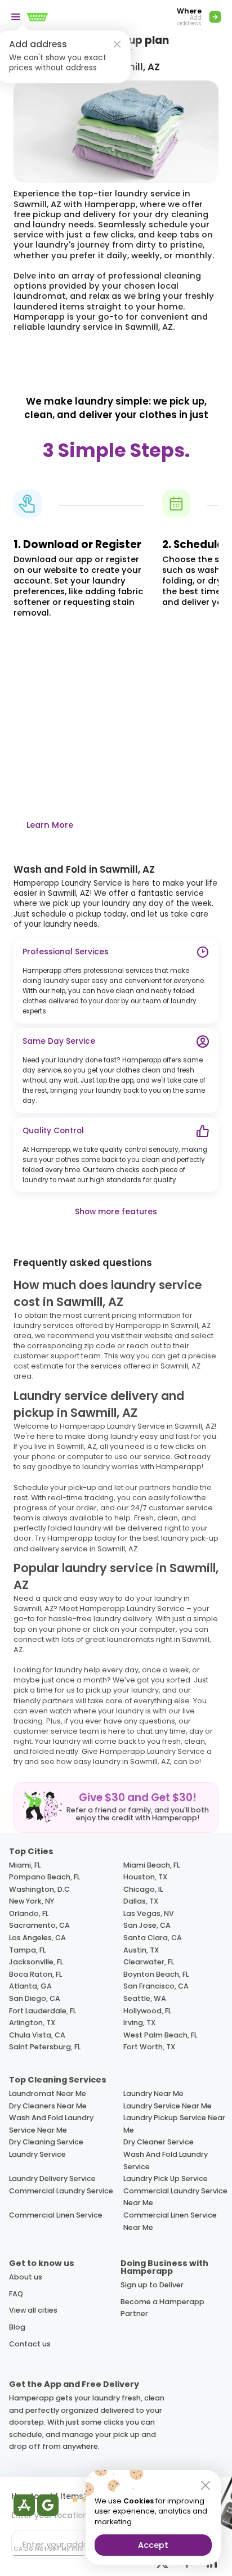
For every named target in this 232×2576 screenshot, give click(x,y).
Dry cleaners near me (48, 2106)
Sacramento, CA (39, 1925)
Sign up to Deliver (152, 2285)
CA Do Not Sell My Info (49, 2549)
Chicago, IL (143, 1889)
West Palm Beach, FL (160, 2035)
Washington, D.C (39, 1889)
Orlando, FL (29, 1913)
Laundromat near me (48, 2093)
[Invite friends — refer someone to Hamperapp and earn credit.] (116, 1807)
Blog (17, 2327)
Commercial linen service (56, 2215)
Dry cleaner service (159, 2142)
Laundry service (37, 2154)
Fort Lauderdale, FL (43, 2011)
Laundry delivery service (52, 2178)
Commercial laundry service (61, 2191)
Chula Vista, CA (37, 2035)
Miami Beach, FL (151, 1865)
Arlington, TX (32, 2023)
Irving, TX (139, 2023)
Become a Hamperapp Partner (162, 2308)
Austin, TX (141, 1950)
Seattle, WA (145, 1998)
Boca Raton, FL (35, 1974)
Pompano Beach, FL (44, 1877)
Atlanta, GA (30, 1986)
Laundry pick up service (166, 2178)
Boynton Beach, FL (156, 1974)
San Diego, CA (35, 1998)
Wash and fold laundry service (166, 2160)
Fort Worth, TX (149, 2047)
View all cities (33, 2310)
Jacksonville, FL (36, 1962)
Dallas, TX (141, 1901)
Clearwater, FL (149, 1962)
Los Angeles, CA (37, 1938)
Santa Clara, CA (153, 1938)
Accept (153, 2545)
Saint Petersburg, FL (45, 2047)
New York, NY (32, 1901)
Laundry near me (153, 2093)
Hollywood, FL (147, 2011)
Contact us (30, 2344)
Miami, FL (25, 1865)
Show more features (116, 1212)
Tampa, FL (27, 1950)
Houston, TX (145, 1877)
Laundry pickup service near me (174, 2124)
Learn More (50, 825)
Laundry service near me (168, 2106)
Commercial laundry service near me (175, 2197)
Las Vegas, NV (149, 1913)
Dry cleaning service (46, 2142)
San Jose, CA (147, 1925)
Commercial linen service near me (170, 2221)
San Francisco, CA (156, 1986)
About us (26, 2277)
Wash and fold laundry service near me (51, 2124)
